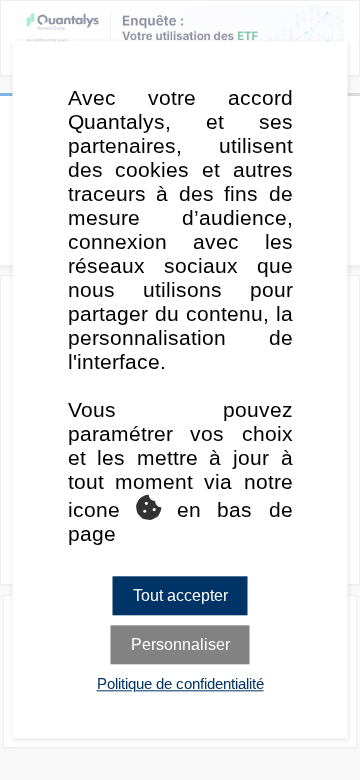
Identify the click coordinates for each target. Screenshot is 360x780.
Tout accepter (180, 595)
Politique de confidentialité (180, 684)
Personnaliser (180, 645)
